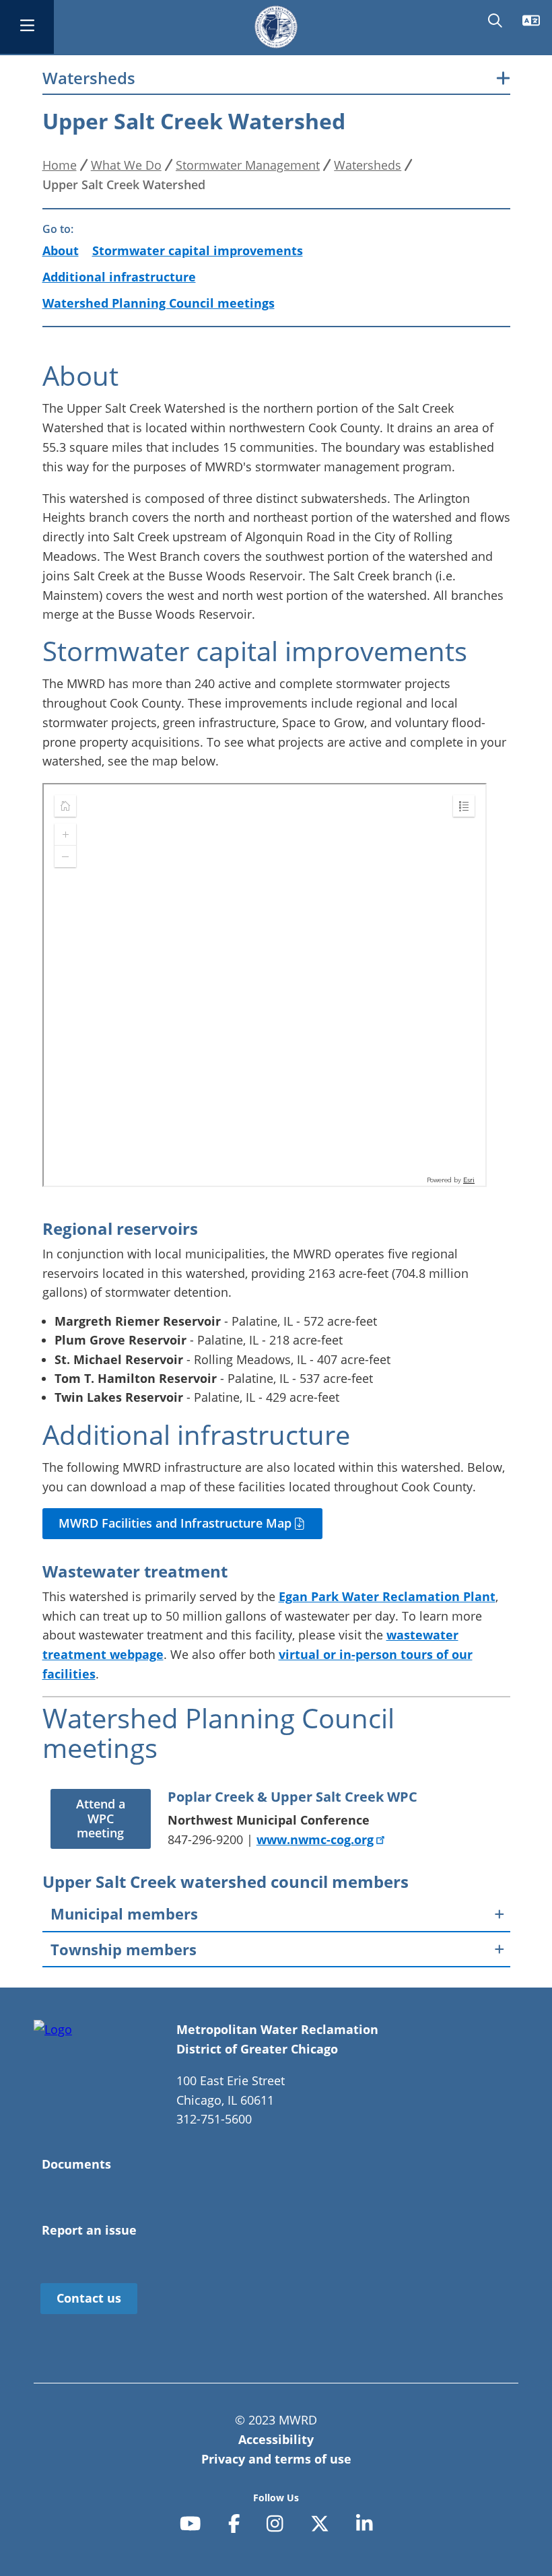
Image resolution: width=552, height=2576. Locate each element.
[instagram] (275, 2523)
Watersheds (89, 78)
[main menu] (27, 27)
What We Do (126, 165)
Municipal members (124, 1913)
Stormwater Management (248, 165)
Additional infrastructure (119, 277)
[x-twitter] (320, 2523)
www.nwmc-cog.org (315, 1839)
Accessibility (276, 2439)
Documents (76, 2164)
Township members (124, 1949)
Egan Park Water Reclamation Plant (387, 1596)
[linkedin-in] (365, 2523)
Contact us (89, 2298)
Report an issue (89, 2230)
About (61, 250)
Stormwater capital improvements (198, 250)
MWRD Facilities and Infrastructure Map (177, 1523)
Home (60, 165)
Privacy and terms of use (276, 2459)
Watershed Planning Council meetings (159, 303)
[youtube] (191, 2523)
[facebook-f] (234, 2523)
